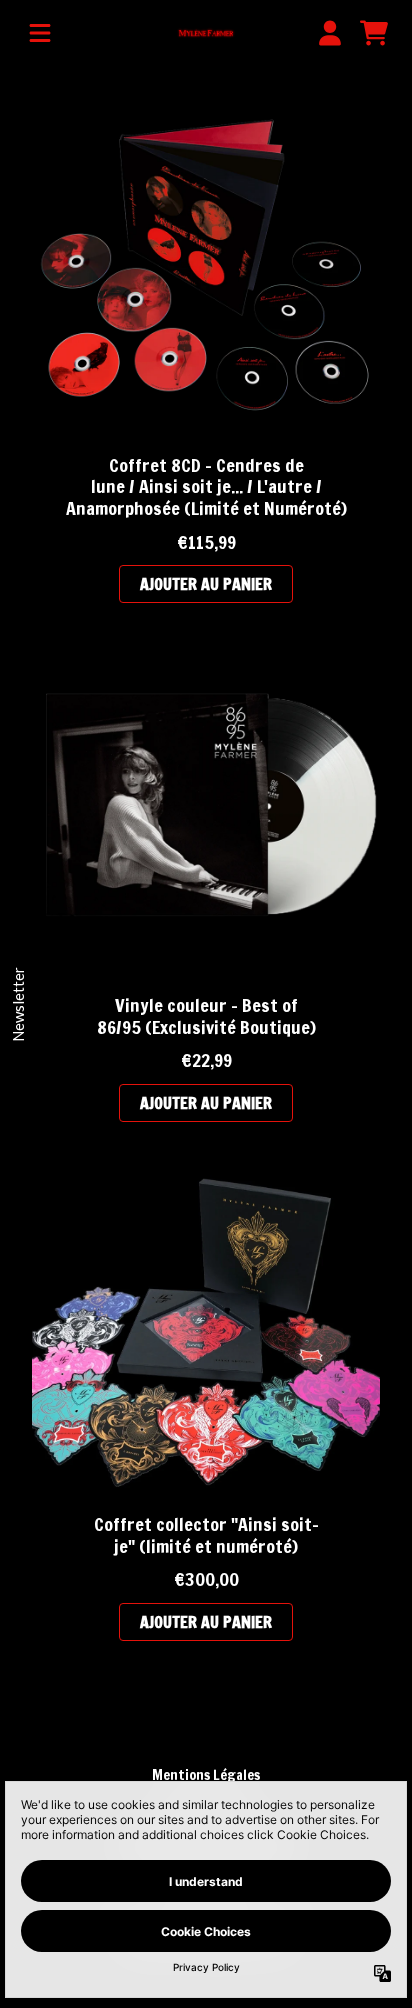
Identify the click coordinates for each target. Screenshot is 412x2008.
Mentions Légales (206, 1775)
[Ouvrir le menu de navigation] (40, 33)
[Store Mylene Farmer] (206, 33)
